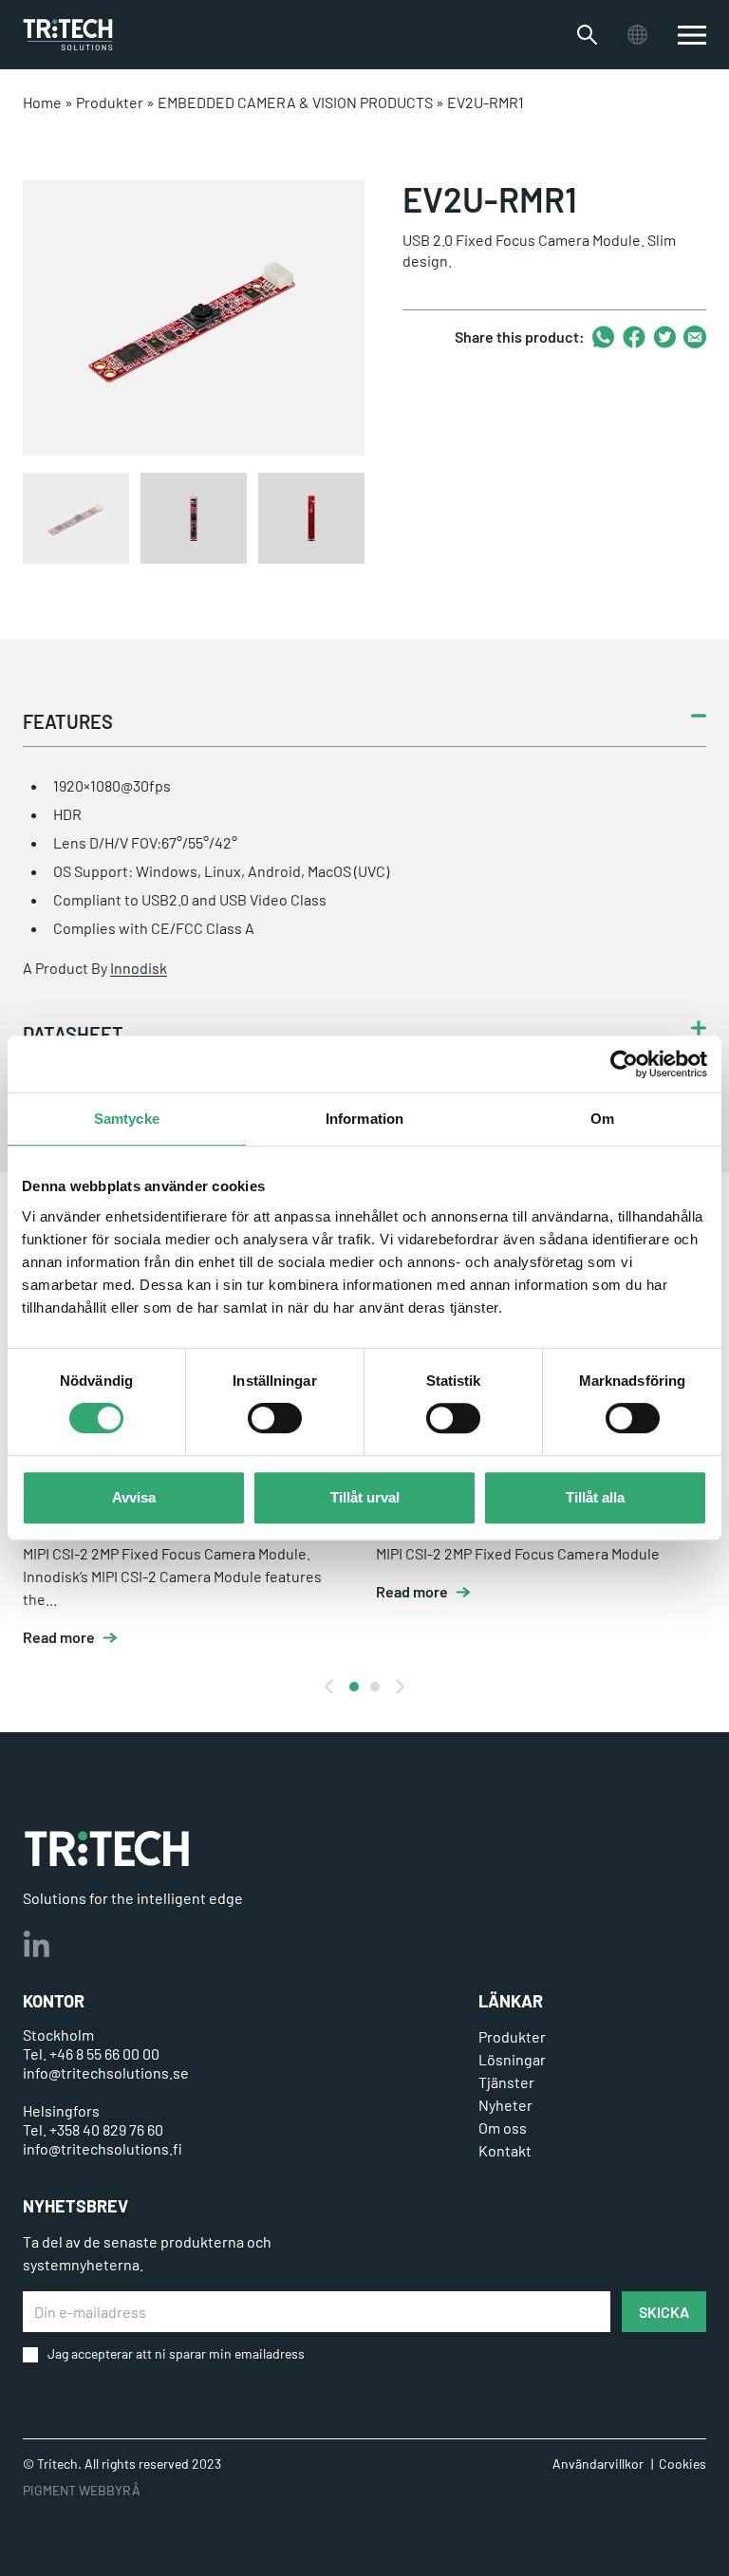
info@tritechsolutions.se (106, 2072)
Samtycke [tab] (127, 1119)
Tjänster (506, 2082)
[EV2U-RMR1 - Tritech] (68, 35)
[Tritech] (107, 1848)
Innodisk (139, 968)
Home (42, 102)
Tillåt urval (365, 1497)
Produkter (110, 102)
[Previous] (330, 1687)
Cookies (682, 2464)
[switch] (275, 1418)
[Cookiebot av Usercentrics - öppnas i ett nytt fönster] (624, 1064)
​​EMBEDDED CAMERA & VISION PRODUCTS (295, 102)
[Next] (399, 1687)
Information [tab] (364, 1119)
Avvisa (134, 1497)
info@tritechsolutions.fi (103, 2148)
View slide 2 (375, 1687)
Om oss (503, 2128)
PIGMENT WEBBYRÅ (82, 2490)
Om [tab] (602, 1119)
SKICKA (664, 2312)
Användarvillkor (598, 2464)
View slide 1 (354, 1687)
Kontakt (505, 2150)
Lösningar (512, 2059)
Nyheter (505, 2105)
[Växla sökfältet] (587, 35)
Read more (59, 1637)
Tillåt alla (595, 1497)
